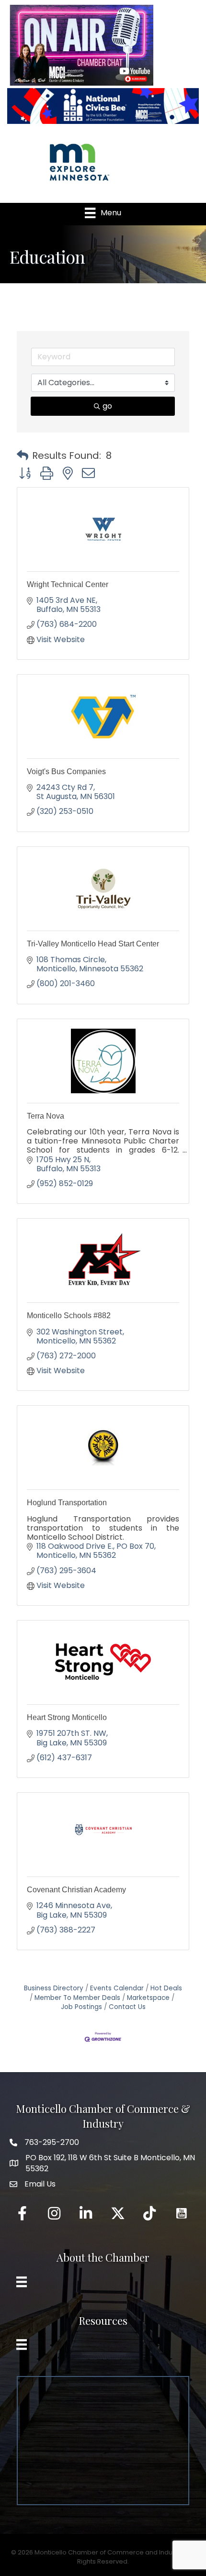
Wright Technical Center (68, 584)
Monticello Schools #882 (69, 1316)
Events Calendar (117, 1988)
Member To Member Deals (77, 1998)
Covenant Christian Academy (76, 1890)
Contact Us (127, 2007)
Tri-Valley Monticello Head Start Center (93, 944)
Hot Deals (166, 1988)
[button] (23, 455)
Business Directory (54, 1988)
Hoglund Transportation (67, 1503)
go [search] (107, 406)
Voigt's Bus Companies (66, 772)
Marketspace (148, 1998)
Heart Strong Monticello (67, 1717)
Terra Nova (46, 1116)
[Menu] (22, 2282)
